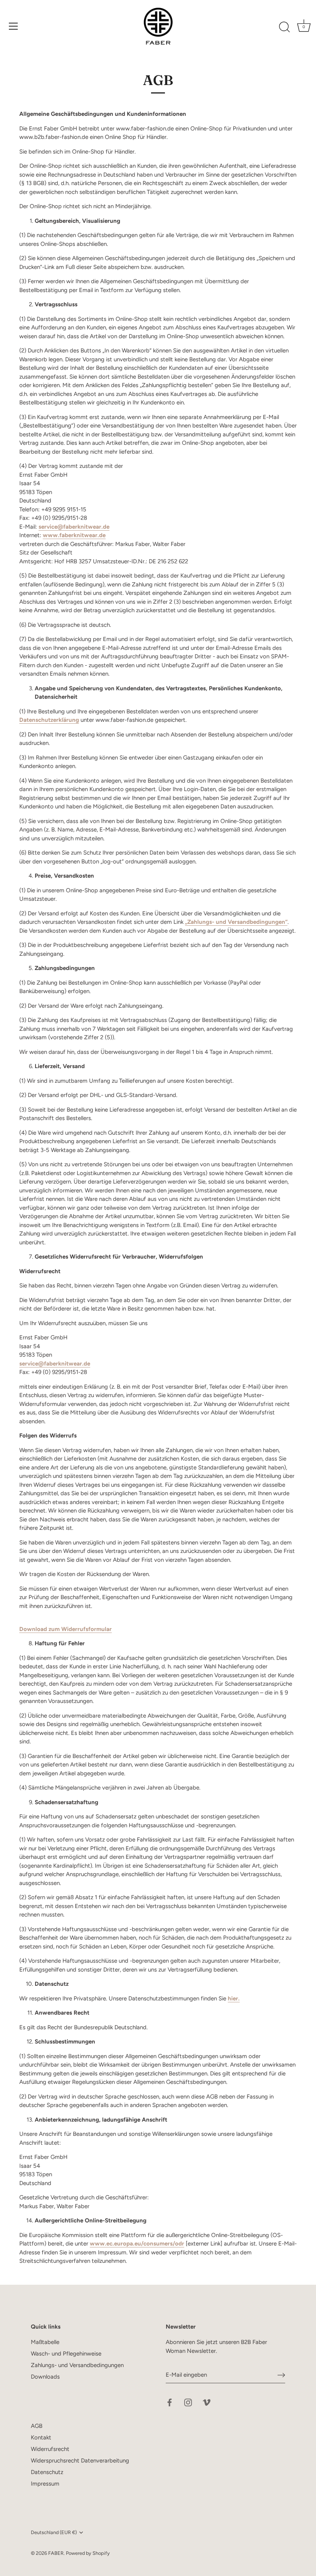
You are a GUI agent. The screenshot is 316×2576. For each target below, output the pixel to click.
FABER (56, 2553)
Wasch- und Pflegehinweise (66, 2354)
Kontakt (41, 2437)
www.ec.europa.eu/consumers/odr (137, 2244)
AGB (37, 2426)
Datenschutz (47, 2472)
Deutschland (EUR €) (54, 2532)
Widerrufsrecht (50, 2449)
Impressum (45, 2484)
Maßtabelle (45, 2342)
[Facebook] (170, 2402)
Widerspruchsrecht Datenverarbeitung (80, 2461)
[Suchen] (284, 27)
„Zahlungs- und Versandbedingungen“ (236, 922)
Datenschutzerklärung (49, 720)
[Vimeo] (207, 2402)
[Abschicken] (281, 2375)
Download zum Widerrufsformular (66, 1629)
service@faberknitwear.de (74, 527)
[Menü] (13, 26)
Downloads (45, 2377)
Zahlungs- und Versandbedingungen (77, 2365)
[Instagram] (188, 2402)
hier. (234, 1998)
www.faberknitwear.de (74, 535)
